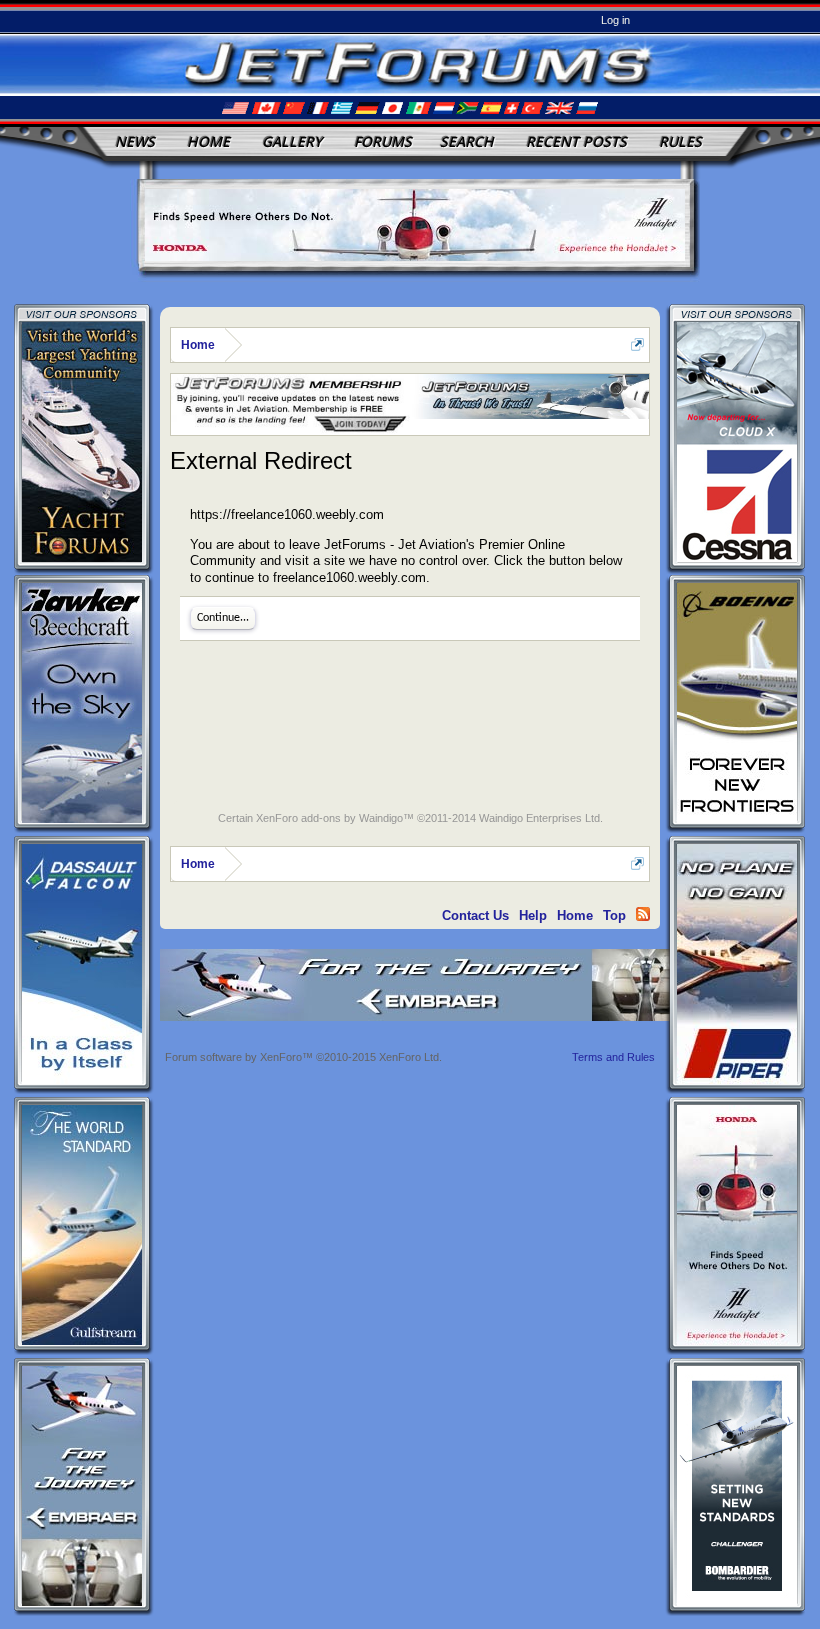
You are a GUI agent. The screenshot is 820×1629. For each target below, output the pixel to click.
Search (467, 141)
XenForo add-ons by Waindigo (329, 818)
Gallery (292, 141)
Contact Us (475, 915)
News (135, 141)
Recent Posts (576, 141)
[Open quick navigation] (637, 344)
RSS (643, 914)
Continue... (223, 618)
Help (533, 915)
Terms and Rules (613, 1057)
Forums (383, 141)
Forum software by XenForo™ (303, 1057)
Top (614, 915)
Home (208, 141)
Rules (680, 141)
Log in (615, 20)
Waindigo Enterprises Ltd (539, 818)
